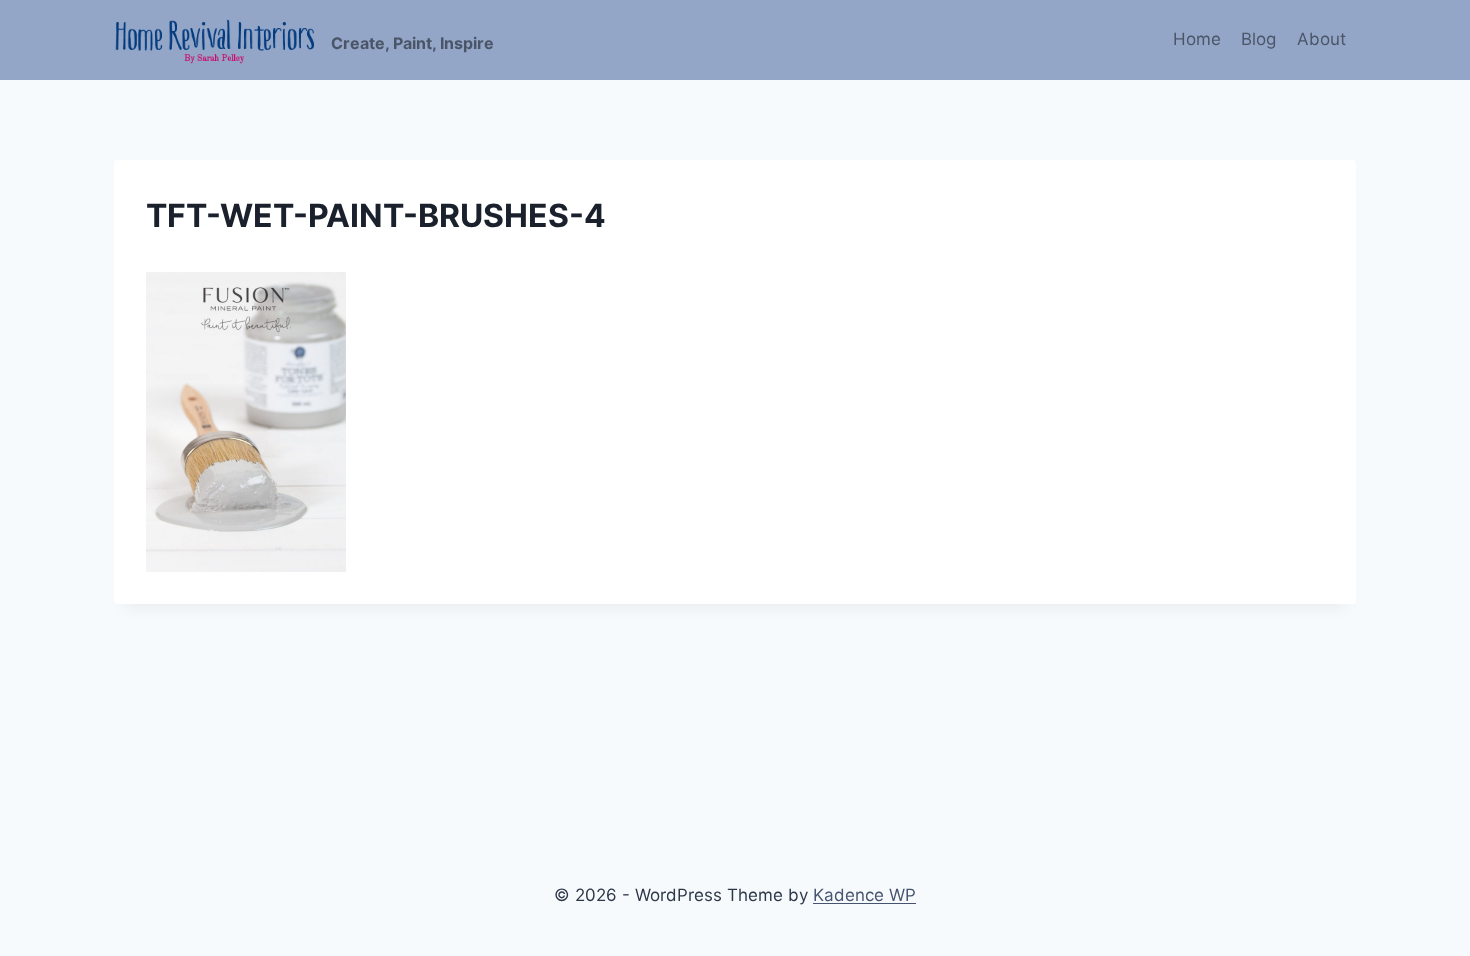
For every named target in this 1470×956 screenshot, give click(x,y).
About (1321, 39)
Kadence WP (864, 895)
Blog (1258, 39)
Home (1197, 39)
